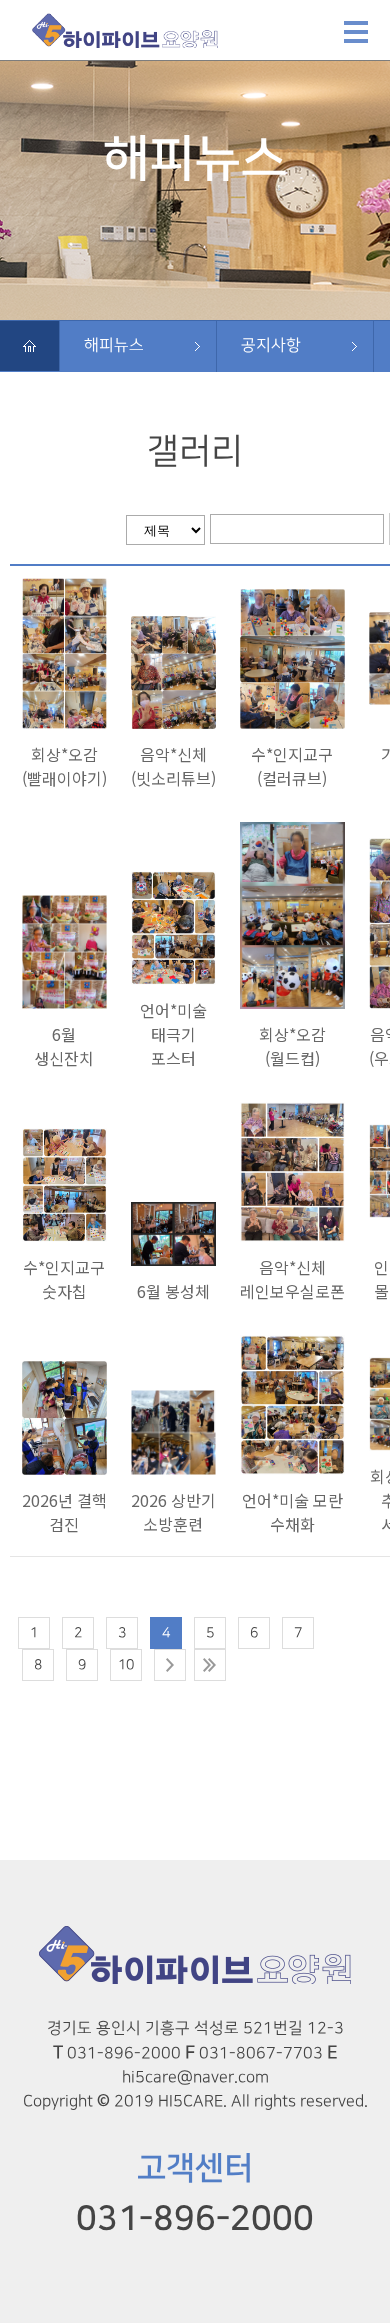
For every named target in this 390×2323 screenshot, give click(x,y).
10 (126, 1664)
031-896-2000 (195, 2219)
